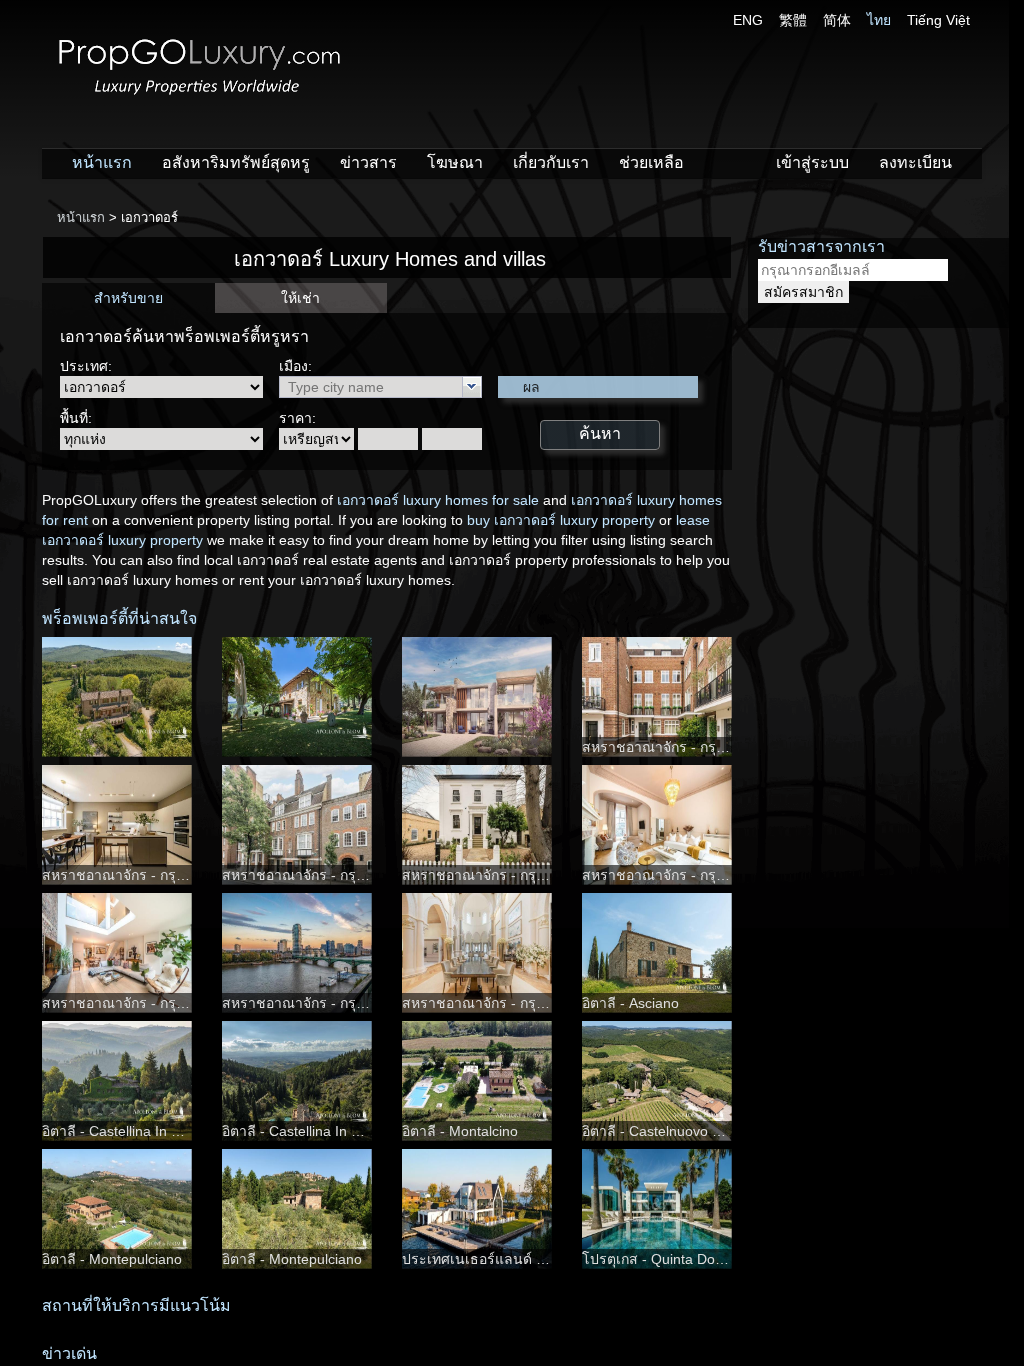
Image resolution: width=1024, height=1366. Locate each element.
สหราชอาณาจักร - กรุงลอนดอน (679, 747)
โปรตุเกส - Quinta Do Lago (666, 1259)
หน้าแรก (102, 162)
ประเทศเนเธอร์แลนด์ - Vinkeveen (506, 1259)
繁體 (793, 20)
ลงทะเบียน (915, 162)
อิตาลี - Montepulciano (112, 1259)
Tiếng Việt (938, 20)
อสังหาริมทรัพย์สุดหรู (236, 162)
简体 (837, 20)
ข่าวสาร (368, 162)
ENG (748, 20)
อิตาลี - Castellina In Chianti (128, 1131)
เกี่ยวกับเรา (551, 162)
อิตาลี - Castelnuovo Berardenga (684, 1131)
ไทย (879, 20)
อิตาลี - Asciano (630, 1003)
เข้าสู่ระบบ (812, 162)
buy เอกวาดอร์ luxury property (561, 520)
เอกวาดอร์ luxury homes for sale (438, 500)
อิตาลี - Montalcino (460, 1131)
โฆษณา (455, 162)
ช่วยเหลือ (651, 162)
